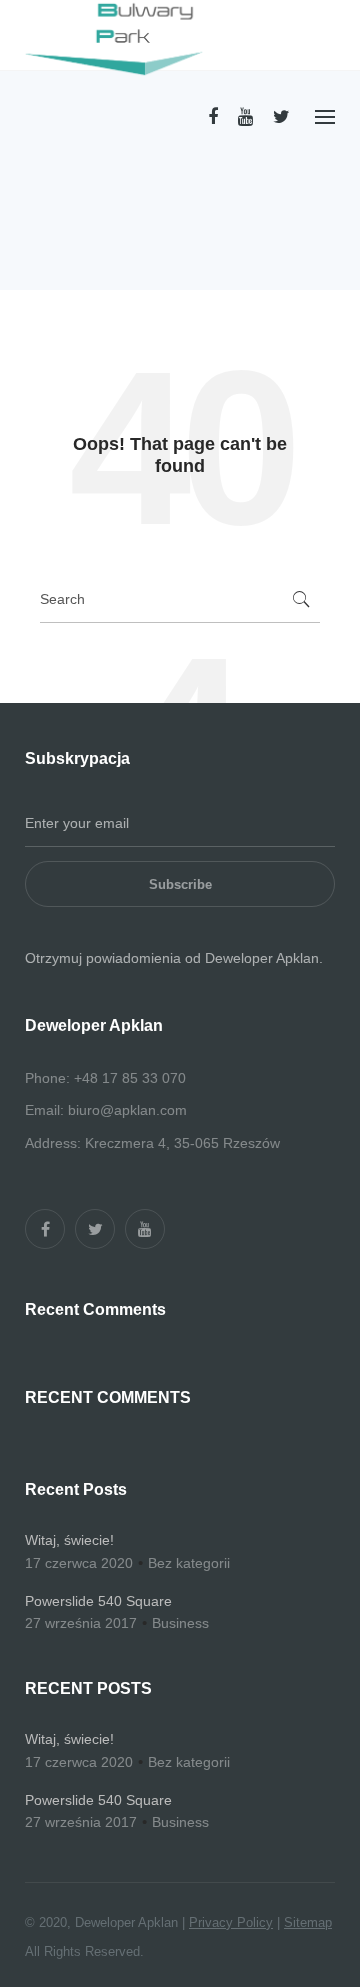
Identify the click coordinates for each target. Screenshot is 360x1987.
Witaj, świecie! (69, 1540)
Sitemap (308, 1922)
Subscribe (180, 884)
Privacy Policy (231, 1922)
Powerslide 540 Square (98, 1601)
